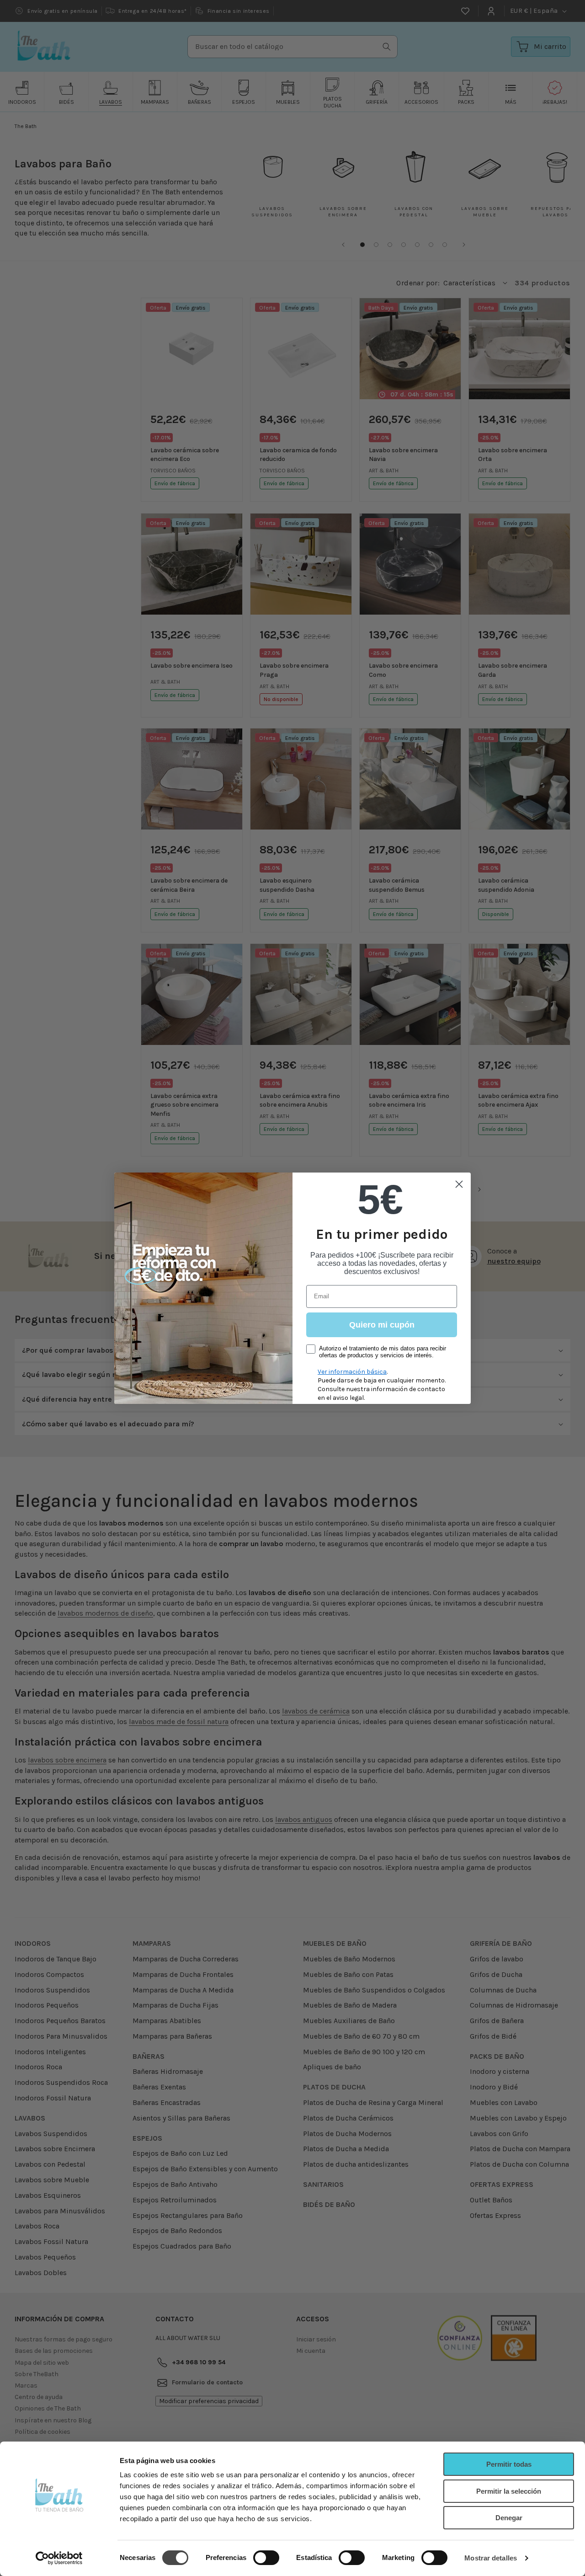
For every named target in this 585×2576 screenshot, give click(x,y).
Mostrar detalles (491, 2558)
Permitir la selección (509, 2491)
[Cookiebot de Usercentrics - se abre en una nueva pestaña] (59, 2558)
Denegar (509, 2518)
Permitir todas (509, 2464)
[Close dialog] (459, 1184)
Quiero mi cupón (382, 1325)
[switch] (266, 2558)
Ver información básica (352, 1372)
